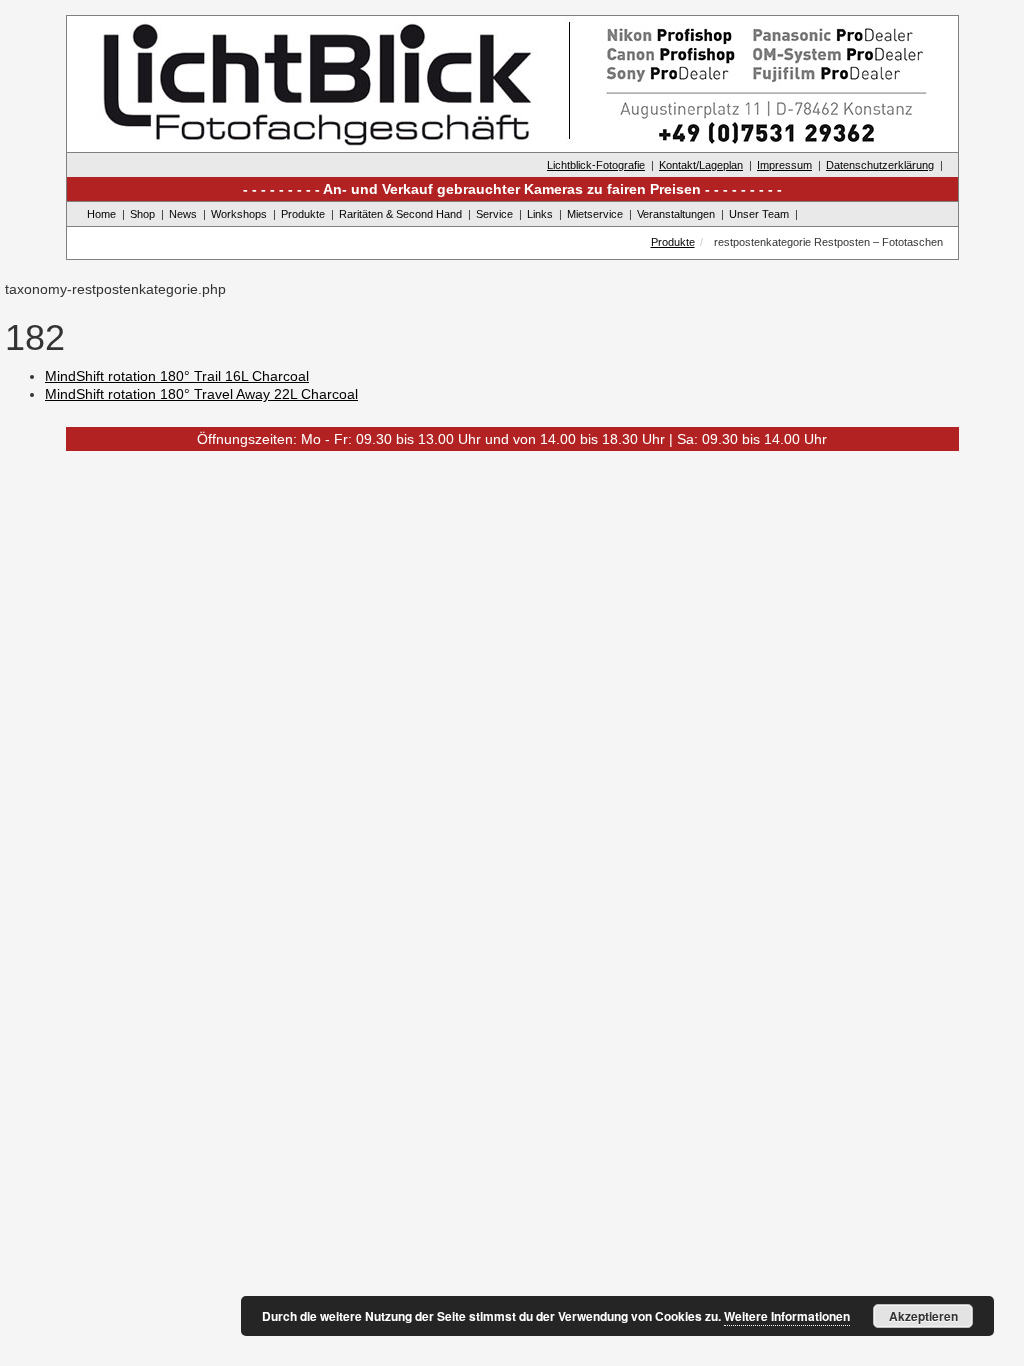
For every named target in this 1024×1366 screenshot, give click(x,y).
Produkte (303, 214)
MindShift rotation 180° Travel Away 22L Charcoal (201, 394)
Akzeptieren (923, 1316)
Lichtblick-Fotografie (596, 165)
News (183, 214)
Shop (142, 214)
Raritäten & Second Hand (400, 214)
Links (540, 214)
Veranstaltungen (676, 214)
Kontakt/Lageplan (701, 165)
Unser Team (759, 214)
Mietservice (595, 214)
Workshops (239, 214)
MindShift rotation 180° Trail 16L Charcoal (177, 376)
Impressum (784, 165)
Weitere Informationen (787, 1316)
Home (101, 214)
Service (494, 214)
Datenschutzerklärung (880, 165)
